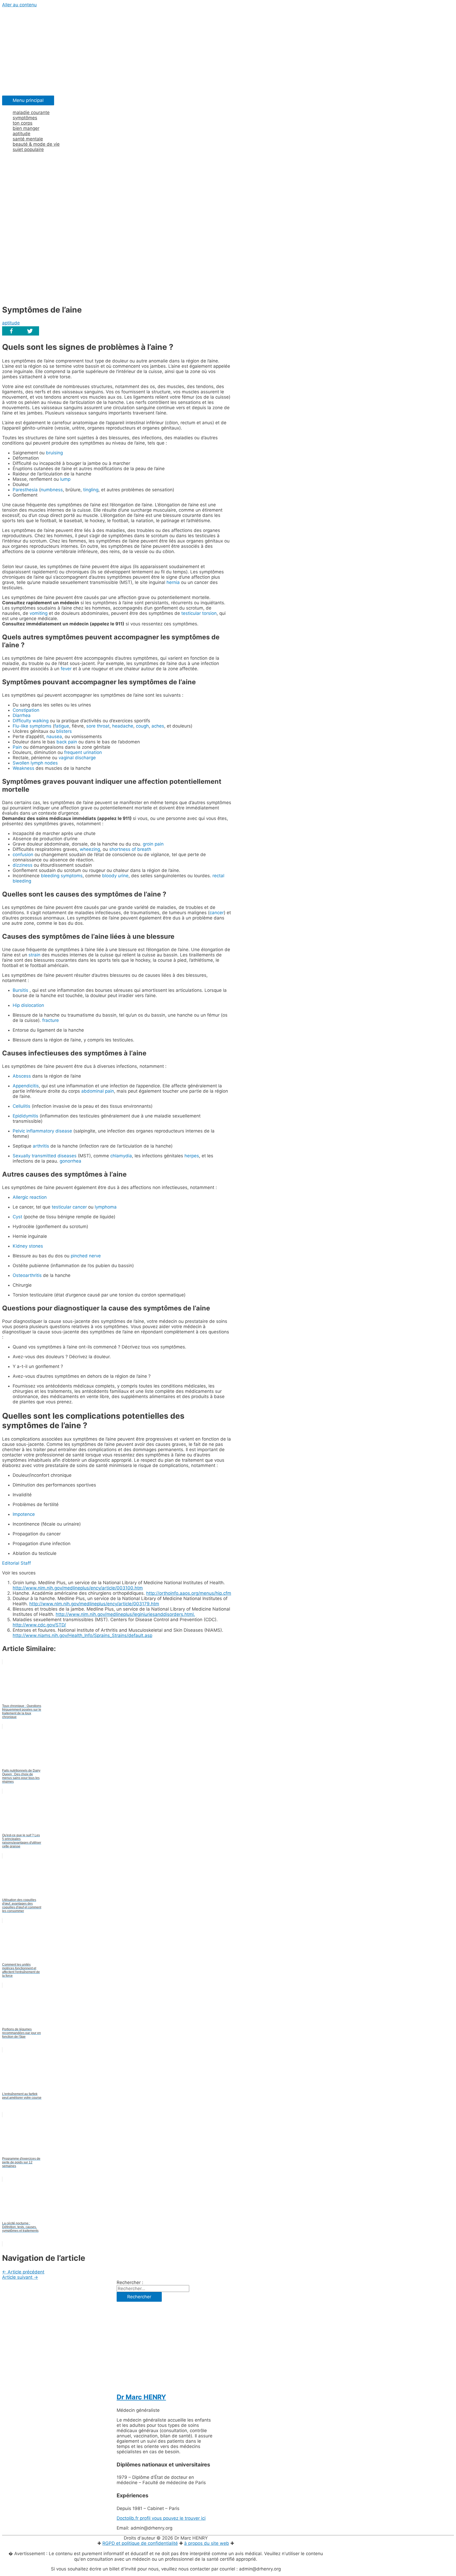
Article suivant (20, 2277)
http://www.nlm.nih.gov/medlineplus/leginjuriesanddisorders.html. (125, 1614)
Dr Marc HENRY (141, 2397)
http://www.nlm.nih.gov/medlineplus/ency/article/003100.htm (78, 1588)
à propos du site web (207, 2543)
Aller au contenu (19, 5)
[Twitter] (30, 331)
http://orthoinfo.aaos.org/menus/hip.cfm (189, 1593)
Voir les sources (19, 1573)
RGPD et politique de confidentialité (140, 2543)
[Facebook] (11, 331)
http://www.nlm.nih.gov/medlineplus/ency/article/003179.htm (94, 1604)
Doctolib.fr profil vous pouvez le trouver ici (161, 2518)
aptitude (11, 323)
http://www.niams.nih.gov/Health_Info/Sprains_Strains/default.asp (82, 1635)
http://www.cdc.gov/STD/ (39, 1625)
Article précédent (23, 2272)
